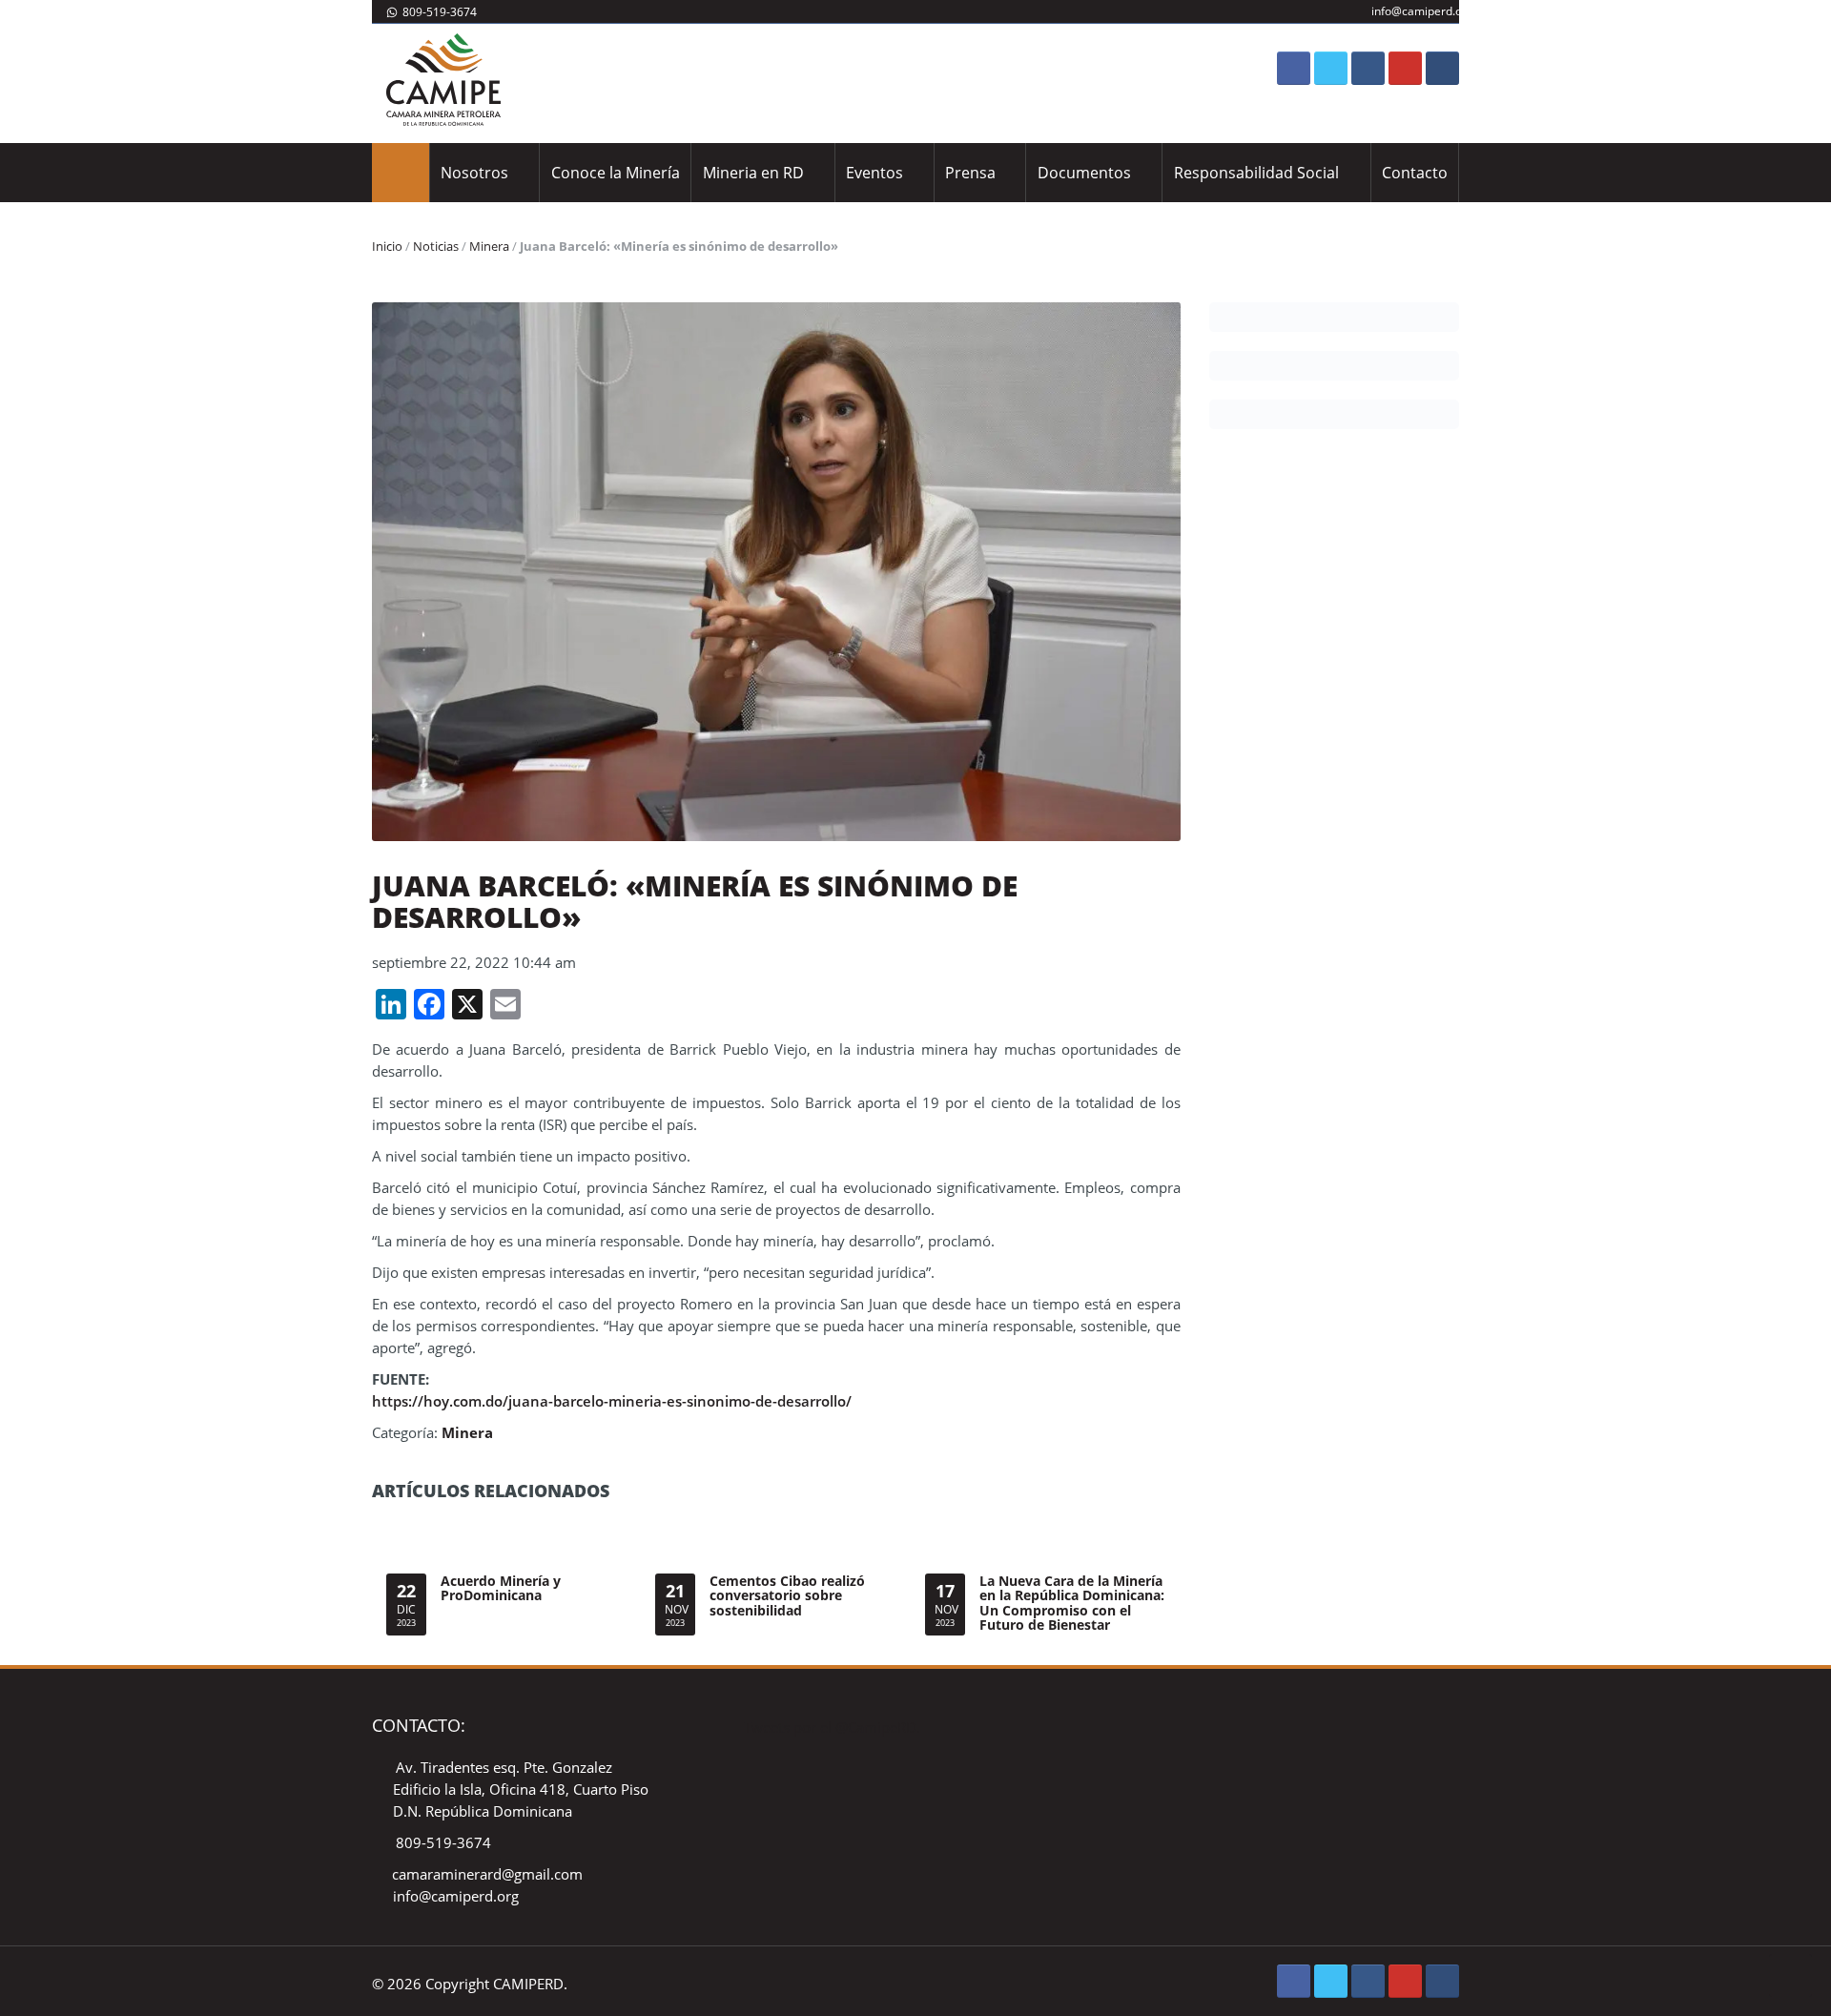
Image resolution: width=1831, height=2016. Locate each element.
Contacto (1415, 173)
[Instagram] (1368, 68)
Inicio (387, 246)
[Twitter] (1331, 68)
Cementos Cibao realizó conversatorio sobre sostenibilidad (787, 1595)
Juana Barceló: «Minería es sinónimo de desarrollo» (695, 901)
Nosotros (474, 173)
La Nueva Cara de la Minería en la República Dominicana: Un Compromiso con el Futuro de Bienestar (1072, 1603)
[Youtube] (1405, 68)
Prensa (970, 173)
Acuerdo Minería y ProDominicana (501, 1588)
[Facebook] (1294, 68)
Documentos (1084, 173)
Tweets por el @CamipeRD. (832, 1727)
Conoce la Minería (616, 173)
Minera (489, 246)
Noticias (436, 246)
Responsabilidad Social (1256, 173)
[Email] (1442, 68)
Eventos (874, 173)
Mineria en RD (753, 173)
